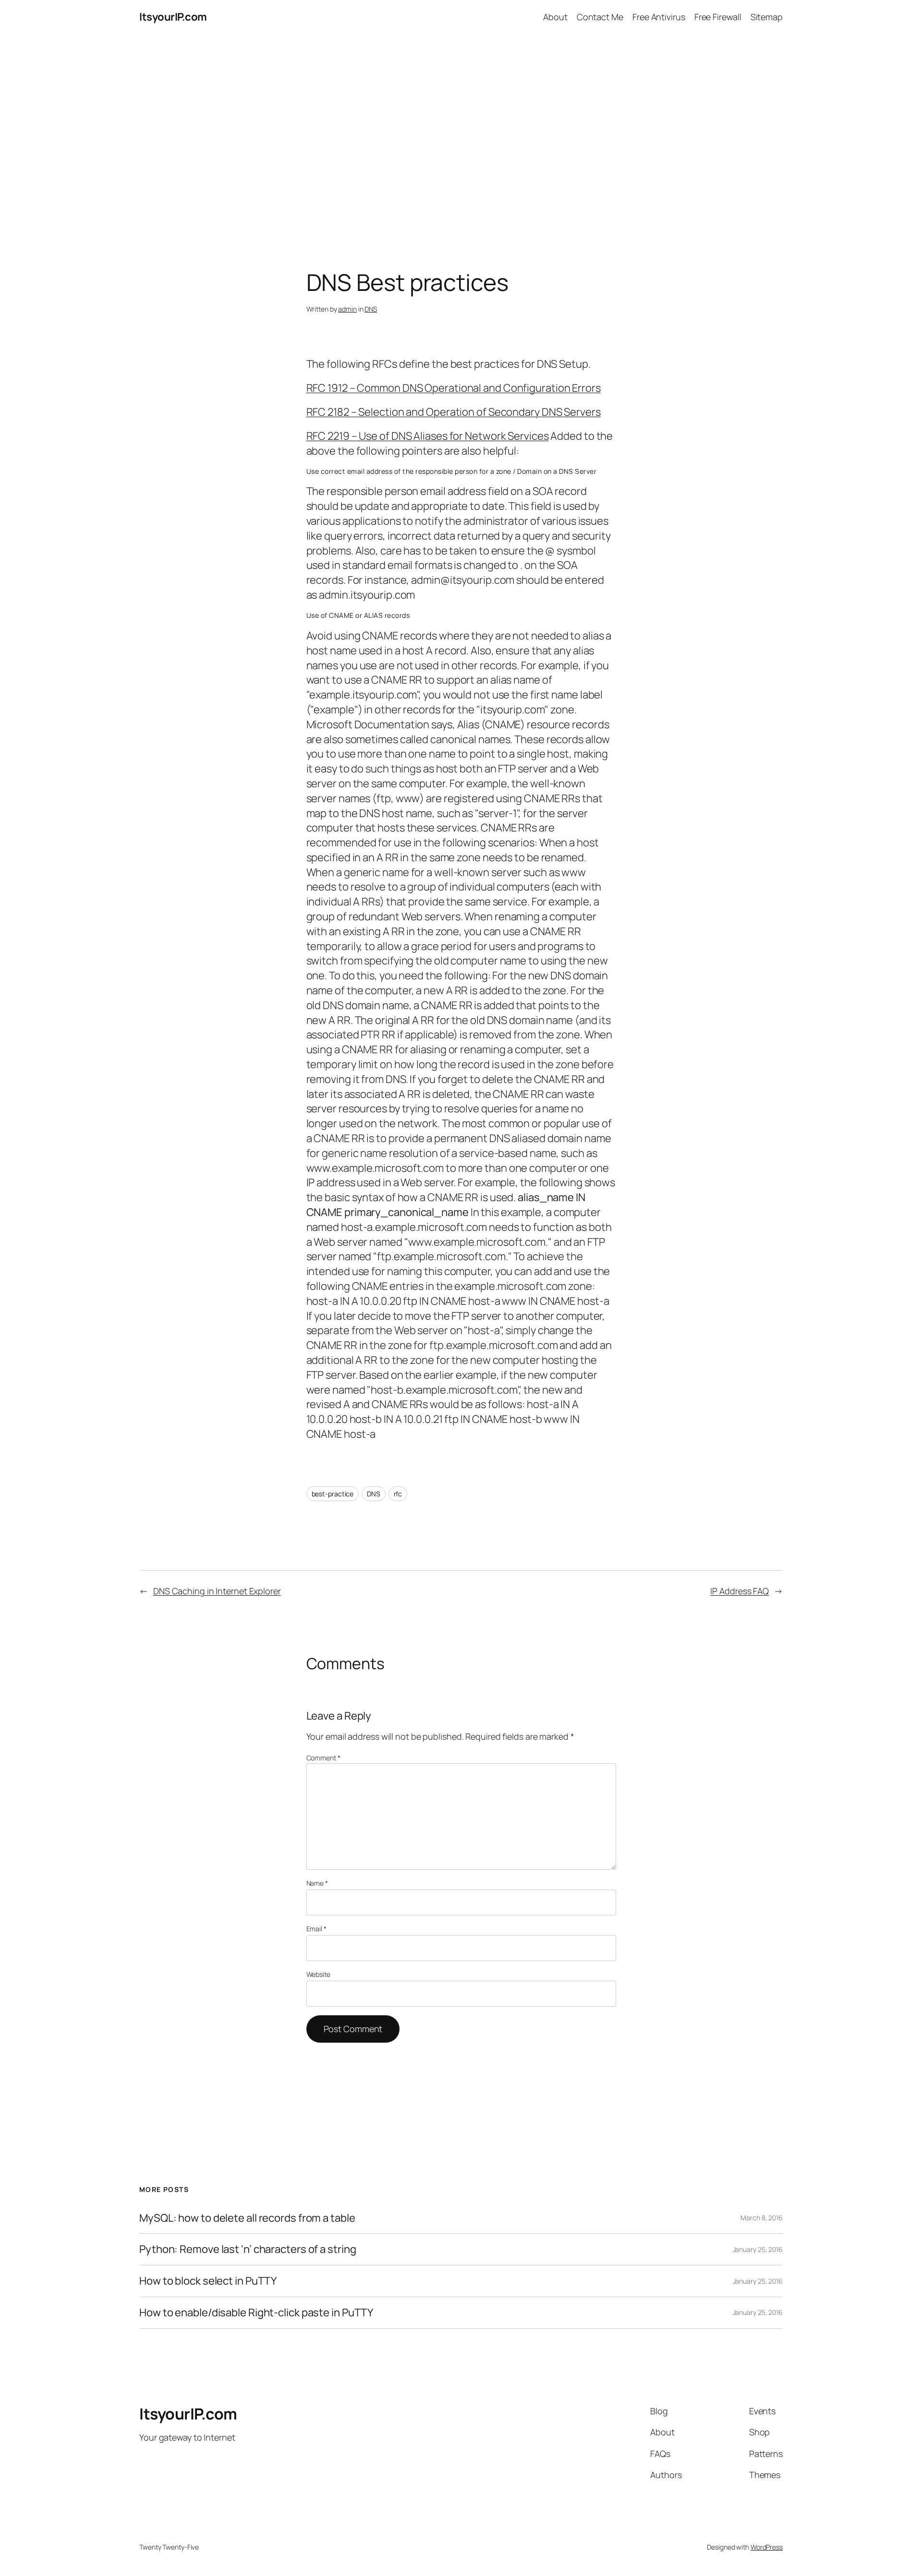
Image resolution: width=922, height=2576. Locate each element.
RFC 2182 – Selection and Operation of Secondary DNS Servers (454, 412)
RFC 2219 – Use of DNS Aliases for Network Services (428, 436)
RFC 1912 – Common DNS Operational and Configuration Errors (454, 388)
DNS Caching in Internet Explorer (217, 1591)
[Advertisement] (461, 135)
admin (347, 309)
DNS (371, 309)
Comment (323, 1758)
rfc (398, 1494)
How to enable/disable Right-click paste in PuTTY (256, 2313)
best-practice (333, 1494)
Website (318, 1974)
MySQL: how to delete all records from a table (247, 2218)
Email (316, 1929)
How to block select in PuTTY (208, 2281)
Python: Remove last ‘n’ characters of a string (248, 2249)
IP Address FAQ (740, 1591)
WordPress (767, 2547)
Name (317, 1883)
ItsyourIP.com (173, 17)
